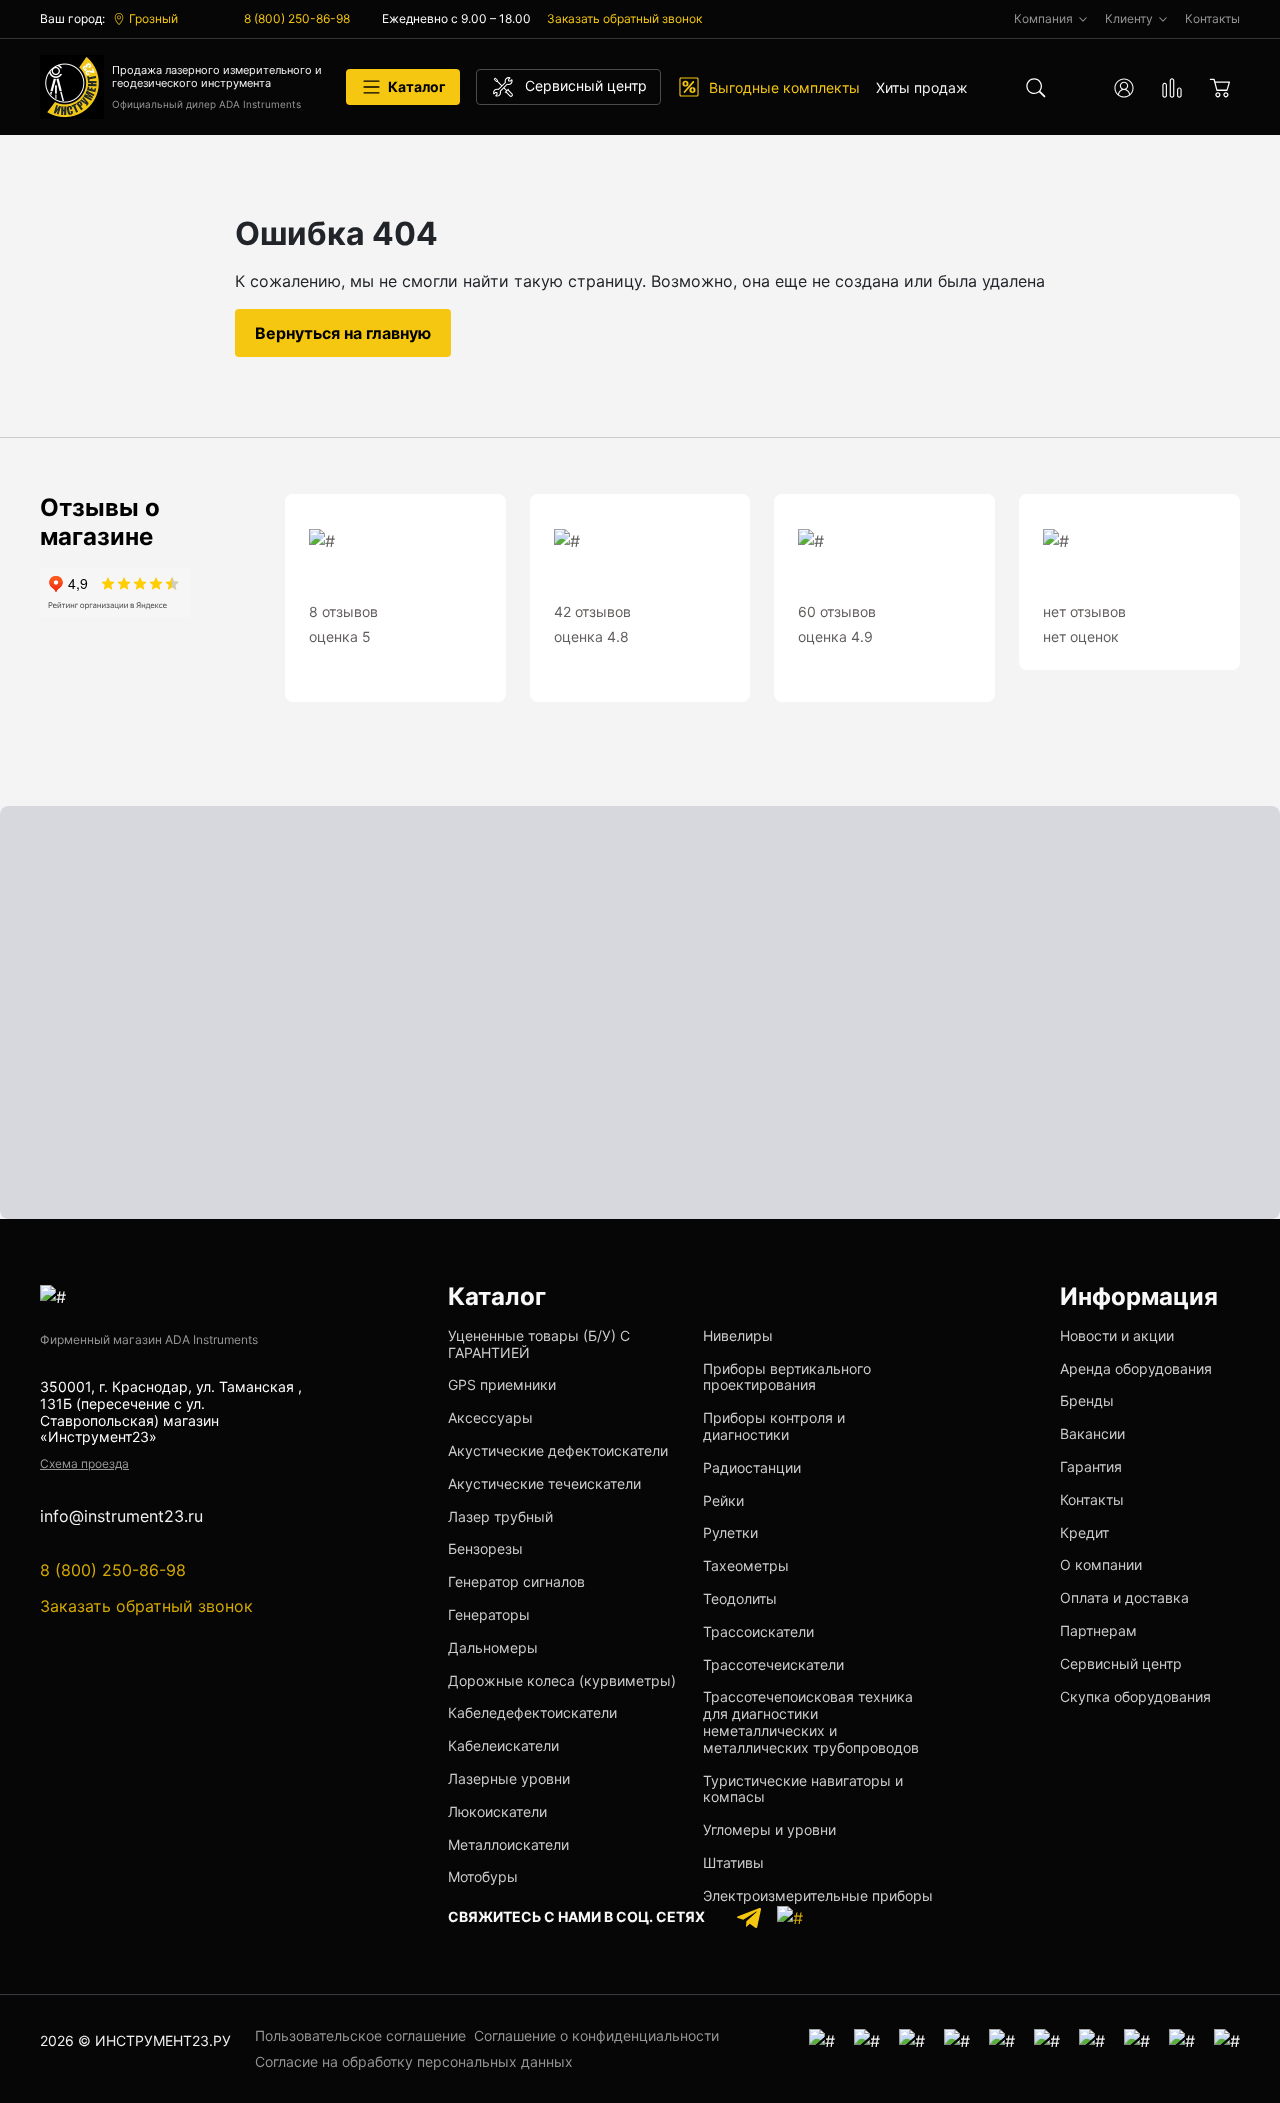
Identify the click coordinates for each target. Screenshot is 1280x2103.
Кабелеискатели (503, 1745)
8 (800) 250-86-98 (297, 18)
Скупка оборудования (1135, 1696)
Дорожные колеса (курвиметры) (562, 1680)
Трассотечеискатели (773, 1664)
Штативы (733, 1862)
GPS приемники (502, 1384)
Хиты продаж (922, 87)
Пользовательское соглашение (360, 2035)
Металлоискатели (508, 1844)
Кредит (1084, 1532)
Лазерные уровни (509, 1778)
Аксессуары (490, 1417)
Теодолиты (740, 1598)
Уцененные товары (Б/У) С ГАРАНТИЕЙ (539, 1344)
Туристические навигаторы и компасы (803, 1789)
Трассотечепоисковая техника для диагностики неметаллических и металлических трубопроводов (811, 1721)
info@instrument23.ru (121, 1516)
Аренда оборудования (1136, 1368)
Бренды (1087, 1400)
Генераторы (489, 1614)
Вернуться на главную (343, 333)
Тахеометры (746, 1565)
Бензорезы (485, 1548)
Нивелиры (738, 1335)
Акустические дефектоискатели (558, 1450)
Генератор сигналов (516, 1581)
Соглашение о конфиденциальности (596, 2035)
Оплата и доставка (1124, 1597)
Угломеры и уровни (769, 1829)
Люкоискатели (497, 1811)
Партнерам (1098, 1630)
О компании (1101, 1564)
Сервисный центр (1121, 1663)
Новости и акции (1117, 1335)
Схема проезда (84, 1463)
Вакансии (1092, 1433)
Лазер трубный (500, 1516)
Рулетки (730, 1532)
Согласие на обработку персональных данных (414, 2061)
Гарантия (1091, 1466)
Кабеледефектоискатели (532, 1712)
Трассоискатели (758, 1631)
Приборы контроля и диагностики (774, 1426)
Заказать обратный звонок (624, 18)
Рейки (723, 1500)
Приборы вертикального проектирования (787, 1377)
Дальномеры (493, 1647)
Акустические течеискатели (544, 1483)
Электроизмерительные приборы (818, 1895)
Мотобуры (483, 1876)
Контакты (1092, 1499)
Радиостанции (752, 1467)
